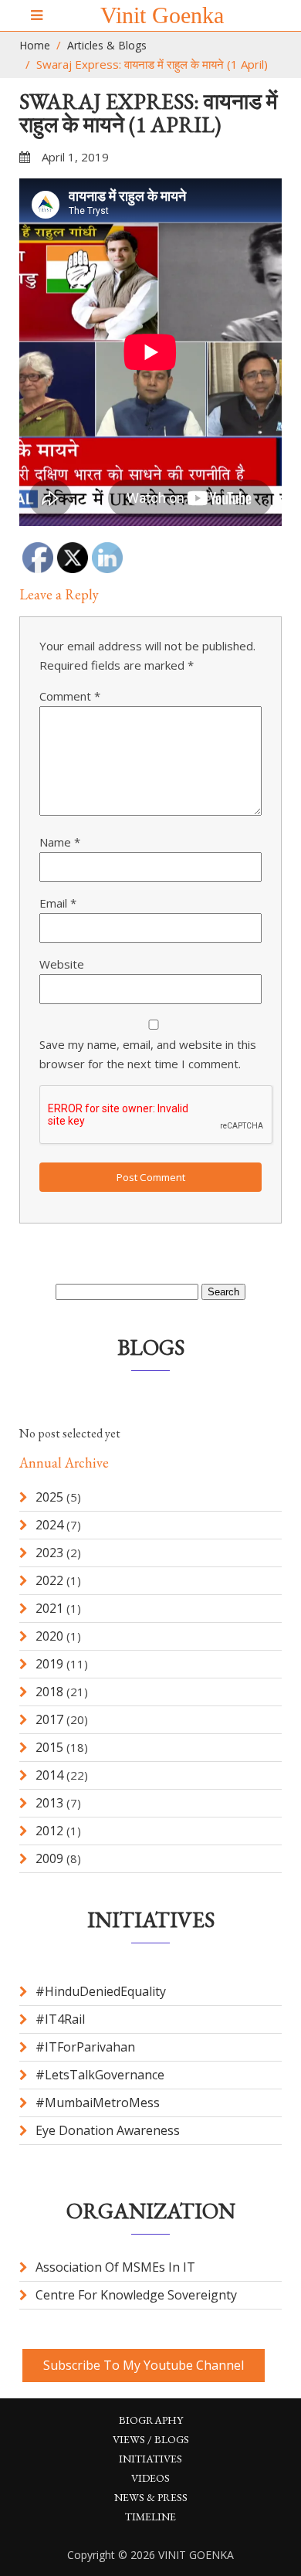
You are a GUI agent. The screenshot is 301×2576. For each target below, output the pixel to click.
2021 (49, 1608)
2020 (49, 1636)
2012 (49, 1831)
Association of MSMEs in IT (115, 2267)
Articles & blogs (107, 45)
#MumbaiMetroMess (98, 2103)
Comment (70, 696)
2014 (49, 1775)
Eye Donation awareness (108, 2130)
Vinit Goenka (162, 15)
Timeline (150, 2517)
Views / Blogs (151, 2439)
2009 (49, 1858)
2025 (49, 1497)
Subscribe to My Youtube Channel (144, 2365)
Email (58, 903)
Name (60, 842)
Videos (150, 2478)
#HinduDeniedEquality (101, 1991)
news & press (151, 2497)
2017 (49, 1719)
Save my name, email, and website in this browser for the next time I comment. (148, 1054)
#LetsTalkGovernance (100, 2075)
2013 (49, 1803)
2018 (49, 1692)
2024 (49, 1525)
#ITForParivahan (85, 2047)
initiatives (150, 2459)
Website (62, 964)
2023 (49, 1553)
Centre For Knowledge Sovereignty (136, 2295)
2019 (49, 1664)
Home (35, 45)
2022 (49, 1580)
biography (151, 2420)
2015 (49, 1747)
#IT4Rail (60, 2019)
